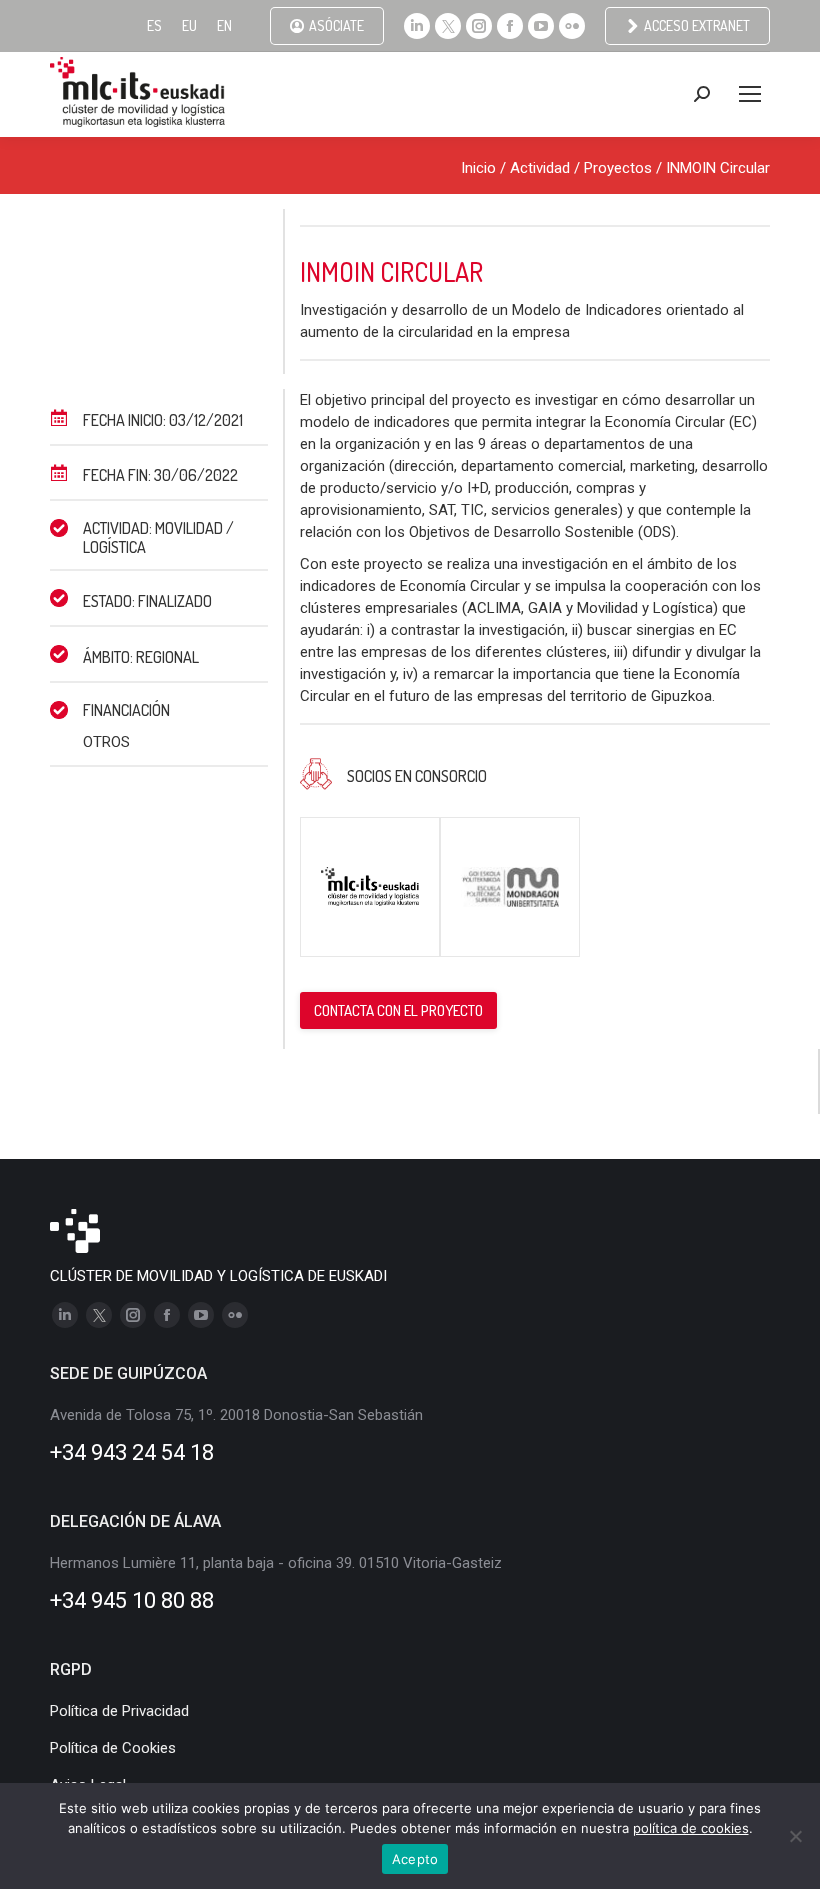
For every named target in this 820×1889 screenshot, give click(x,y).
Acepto (415, 1859)
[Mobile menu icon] (750, 94)
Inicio (478, 168)
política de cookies (691, 1828)
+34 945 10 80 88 (132, 1600)
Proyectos (618, 168)
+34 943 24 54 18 (132, 1452)
